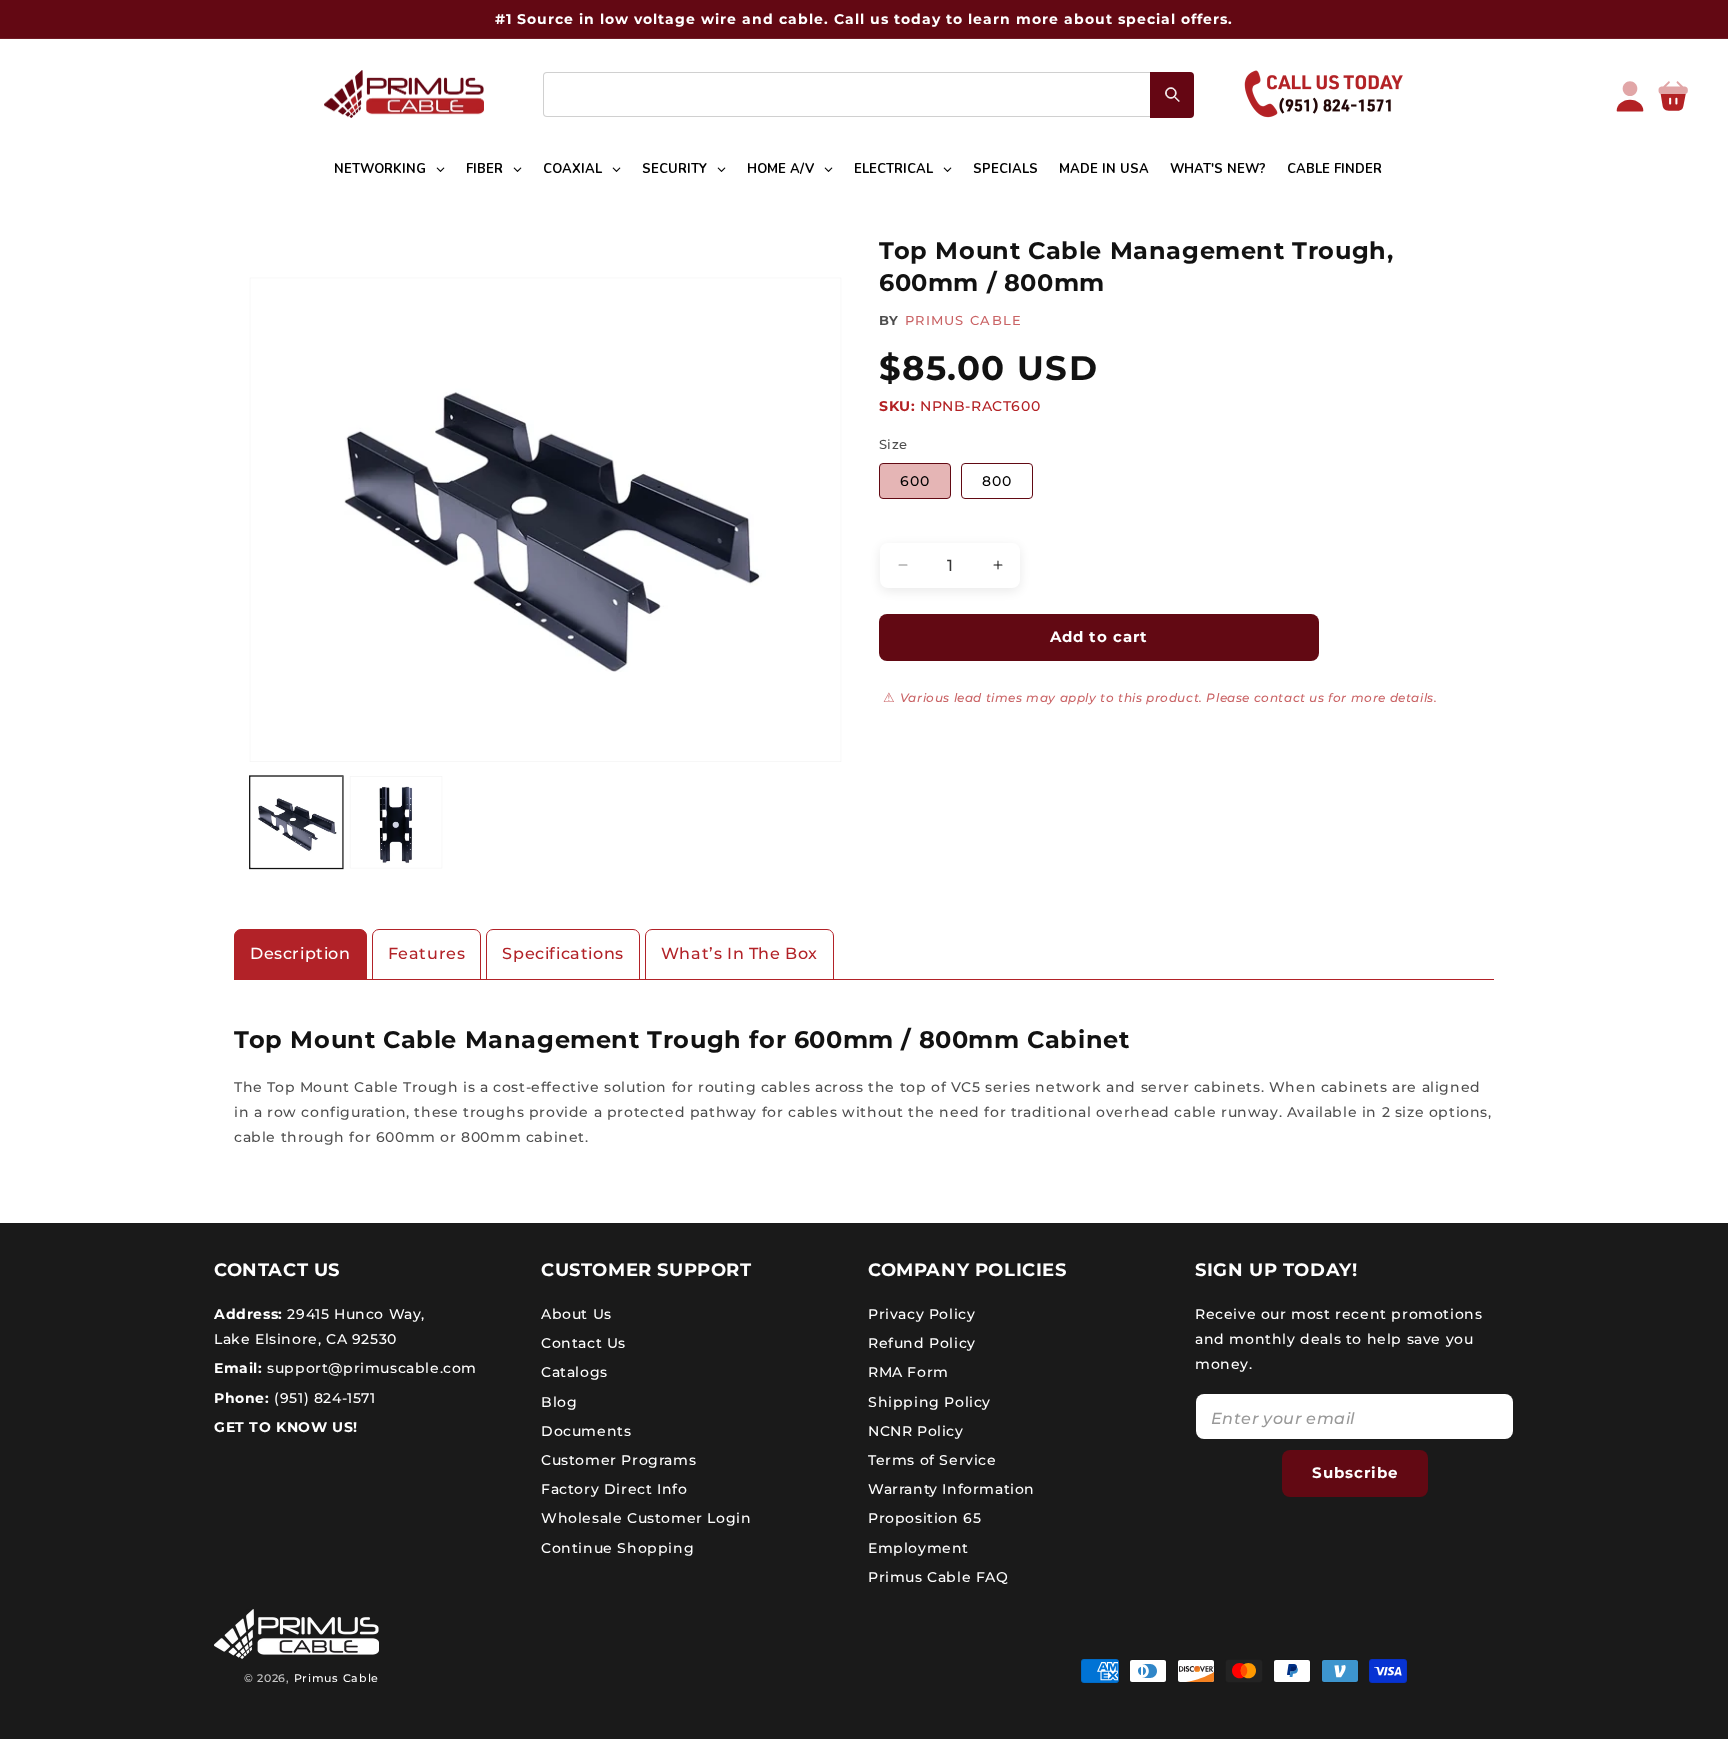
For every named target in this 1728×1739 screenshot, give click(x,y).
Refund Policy (922, 1343)
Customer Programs (618, 1460)
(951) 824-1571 (323, 1398)
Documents (586, 1431)
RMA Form (908, 1372)
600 (915, 481)
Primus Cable (336, 1678)
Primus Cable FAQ (938, 1577)
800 (997, 481)
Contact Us (583, 1343)
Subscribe (1355, 1472)
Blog (559, 1402)
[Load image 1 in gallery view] (296, 822)
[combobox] (868, 94)
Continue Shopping (617, 1548)
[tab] (300, 954)
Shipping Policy (929, 1402)
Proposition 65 (924, 1518)
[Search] (1172, 95)
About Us (576, 1314)
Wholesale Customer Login (646, 1518)
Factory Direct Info (614, 1489)
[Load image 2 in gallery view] (396, 822)
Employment (918, 1548)
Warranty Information (951, 1489)
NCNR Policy (916, 1431)
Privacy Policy (921, 1314)
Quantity (909, 525)
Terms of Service (932, 1460)
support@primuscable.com (370, 1368)
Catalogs (574, 1372)
